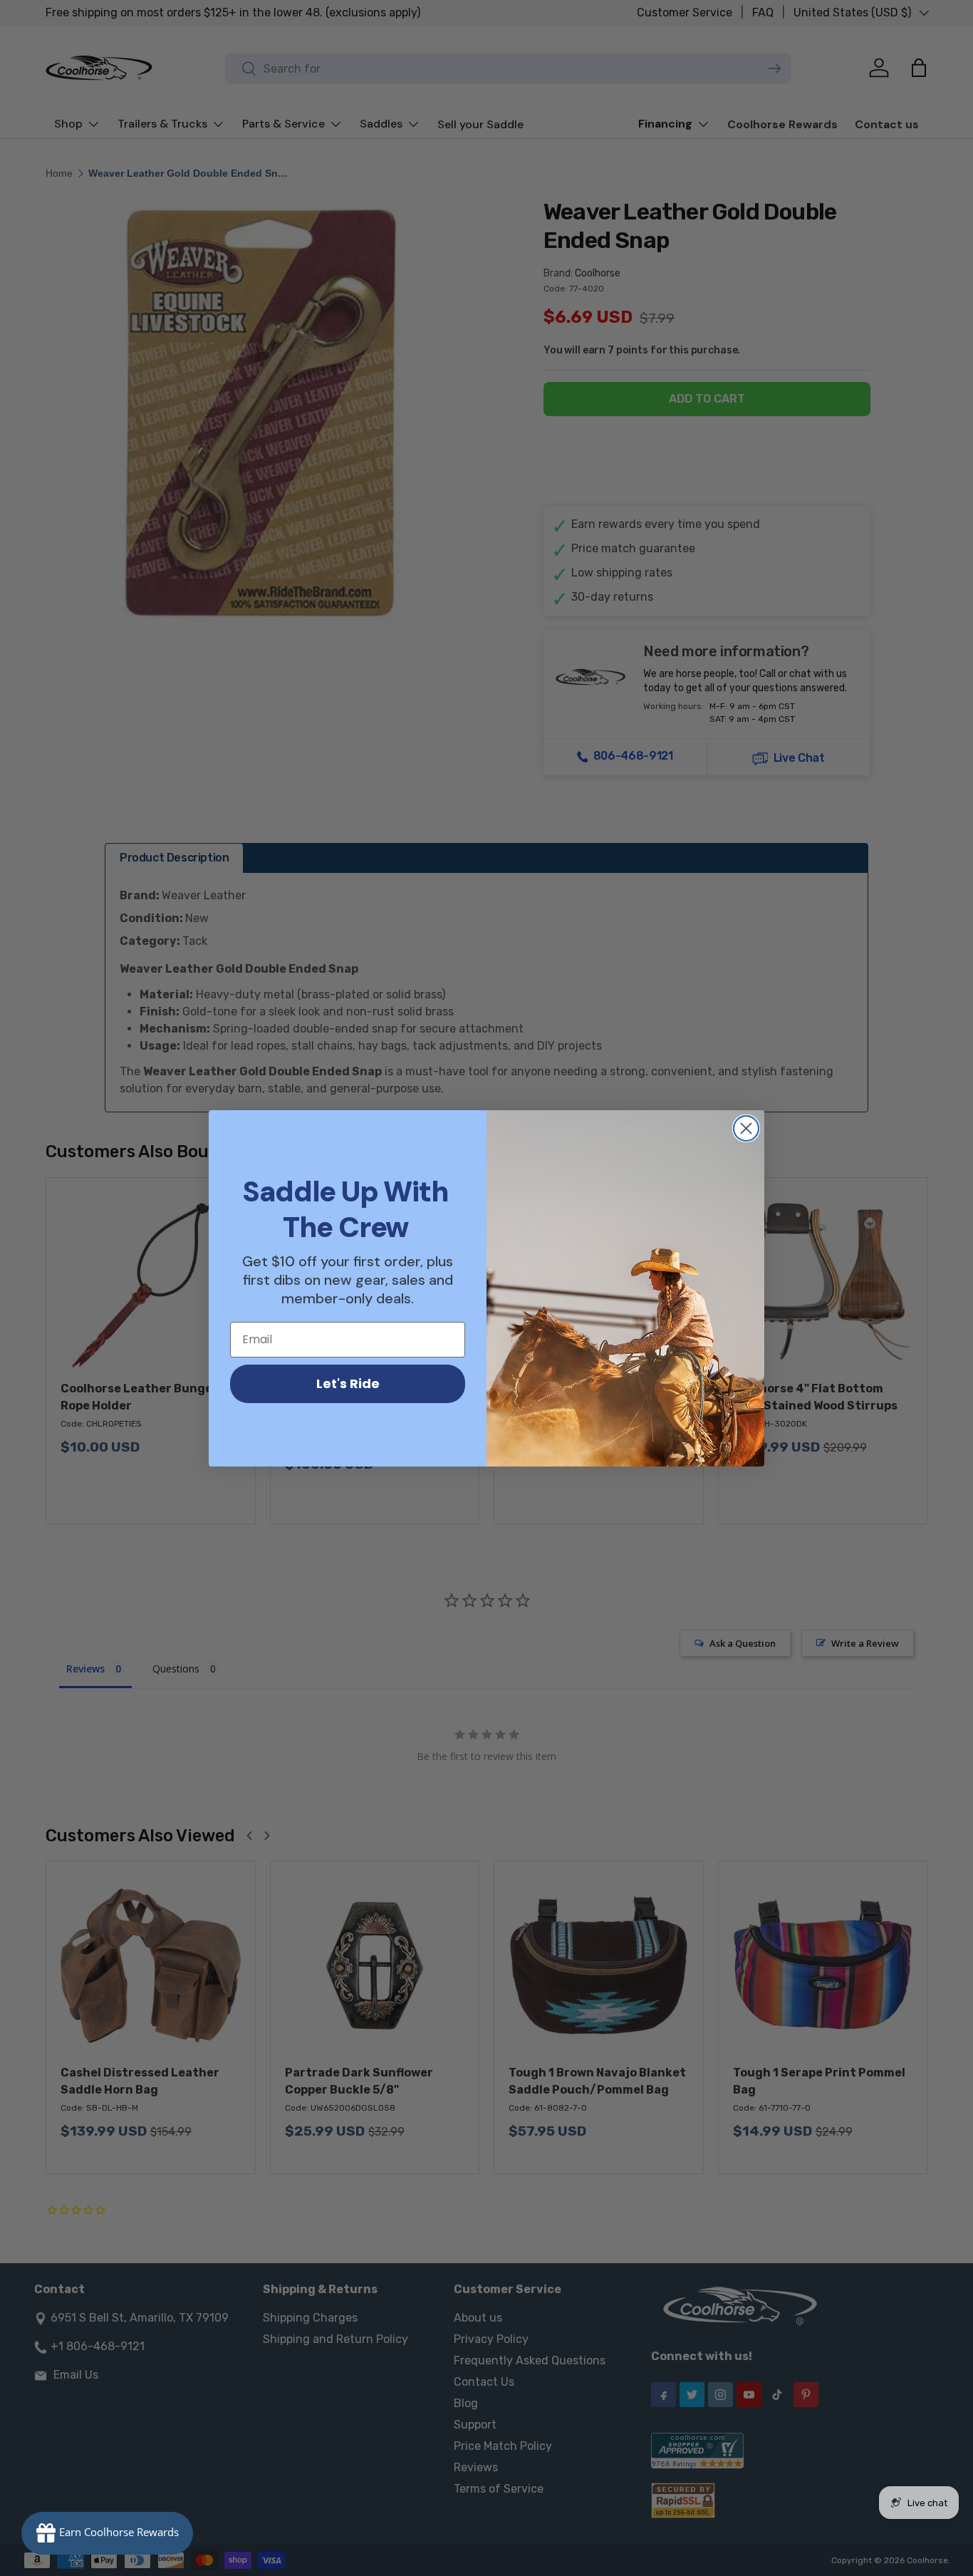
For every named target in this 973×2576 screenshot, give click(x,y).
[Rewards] (107, 2533)
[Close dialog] (746, 1128)
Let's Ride (348, 1383)
